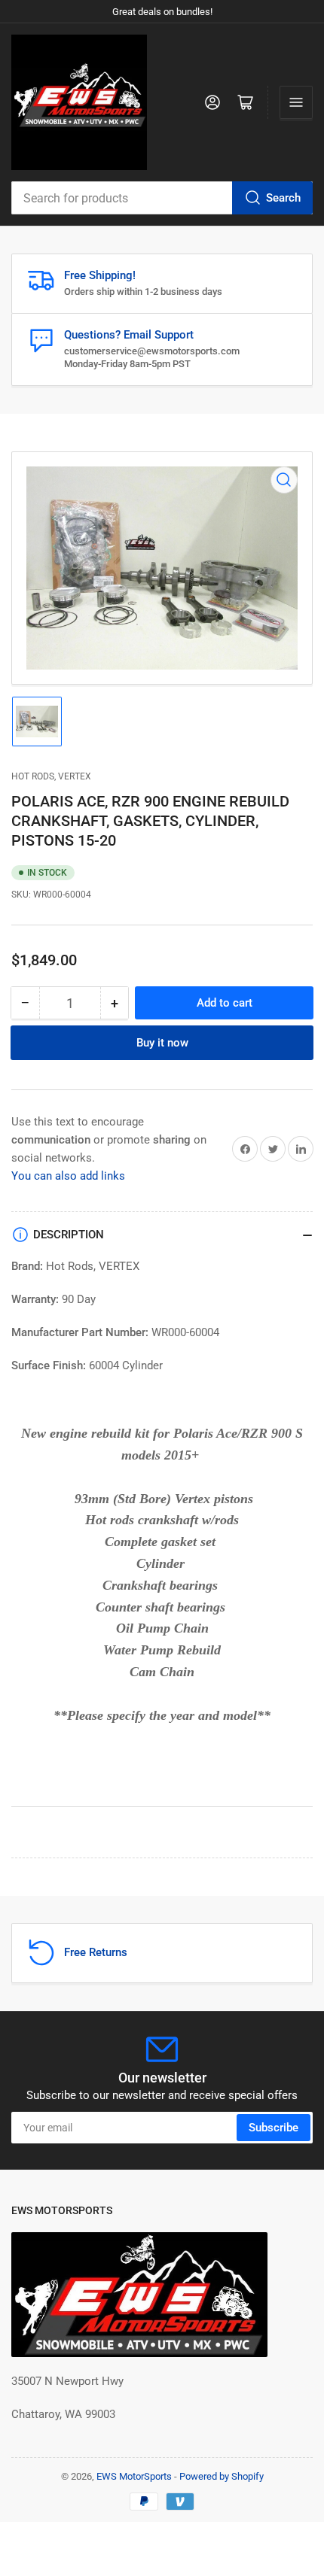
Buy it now (162, 1043)
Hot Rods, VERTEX (51, 776)
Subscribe (274, 2128)
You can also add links (68, 1176)
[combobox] (162, 198)
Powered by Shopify (222, 2476)
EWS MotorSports (134, 2476)
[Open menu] (296, 102)
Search (283, 198)
